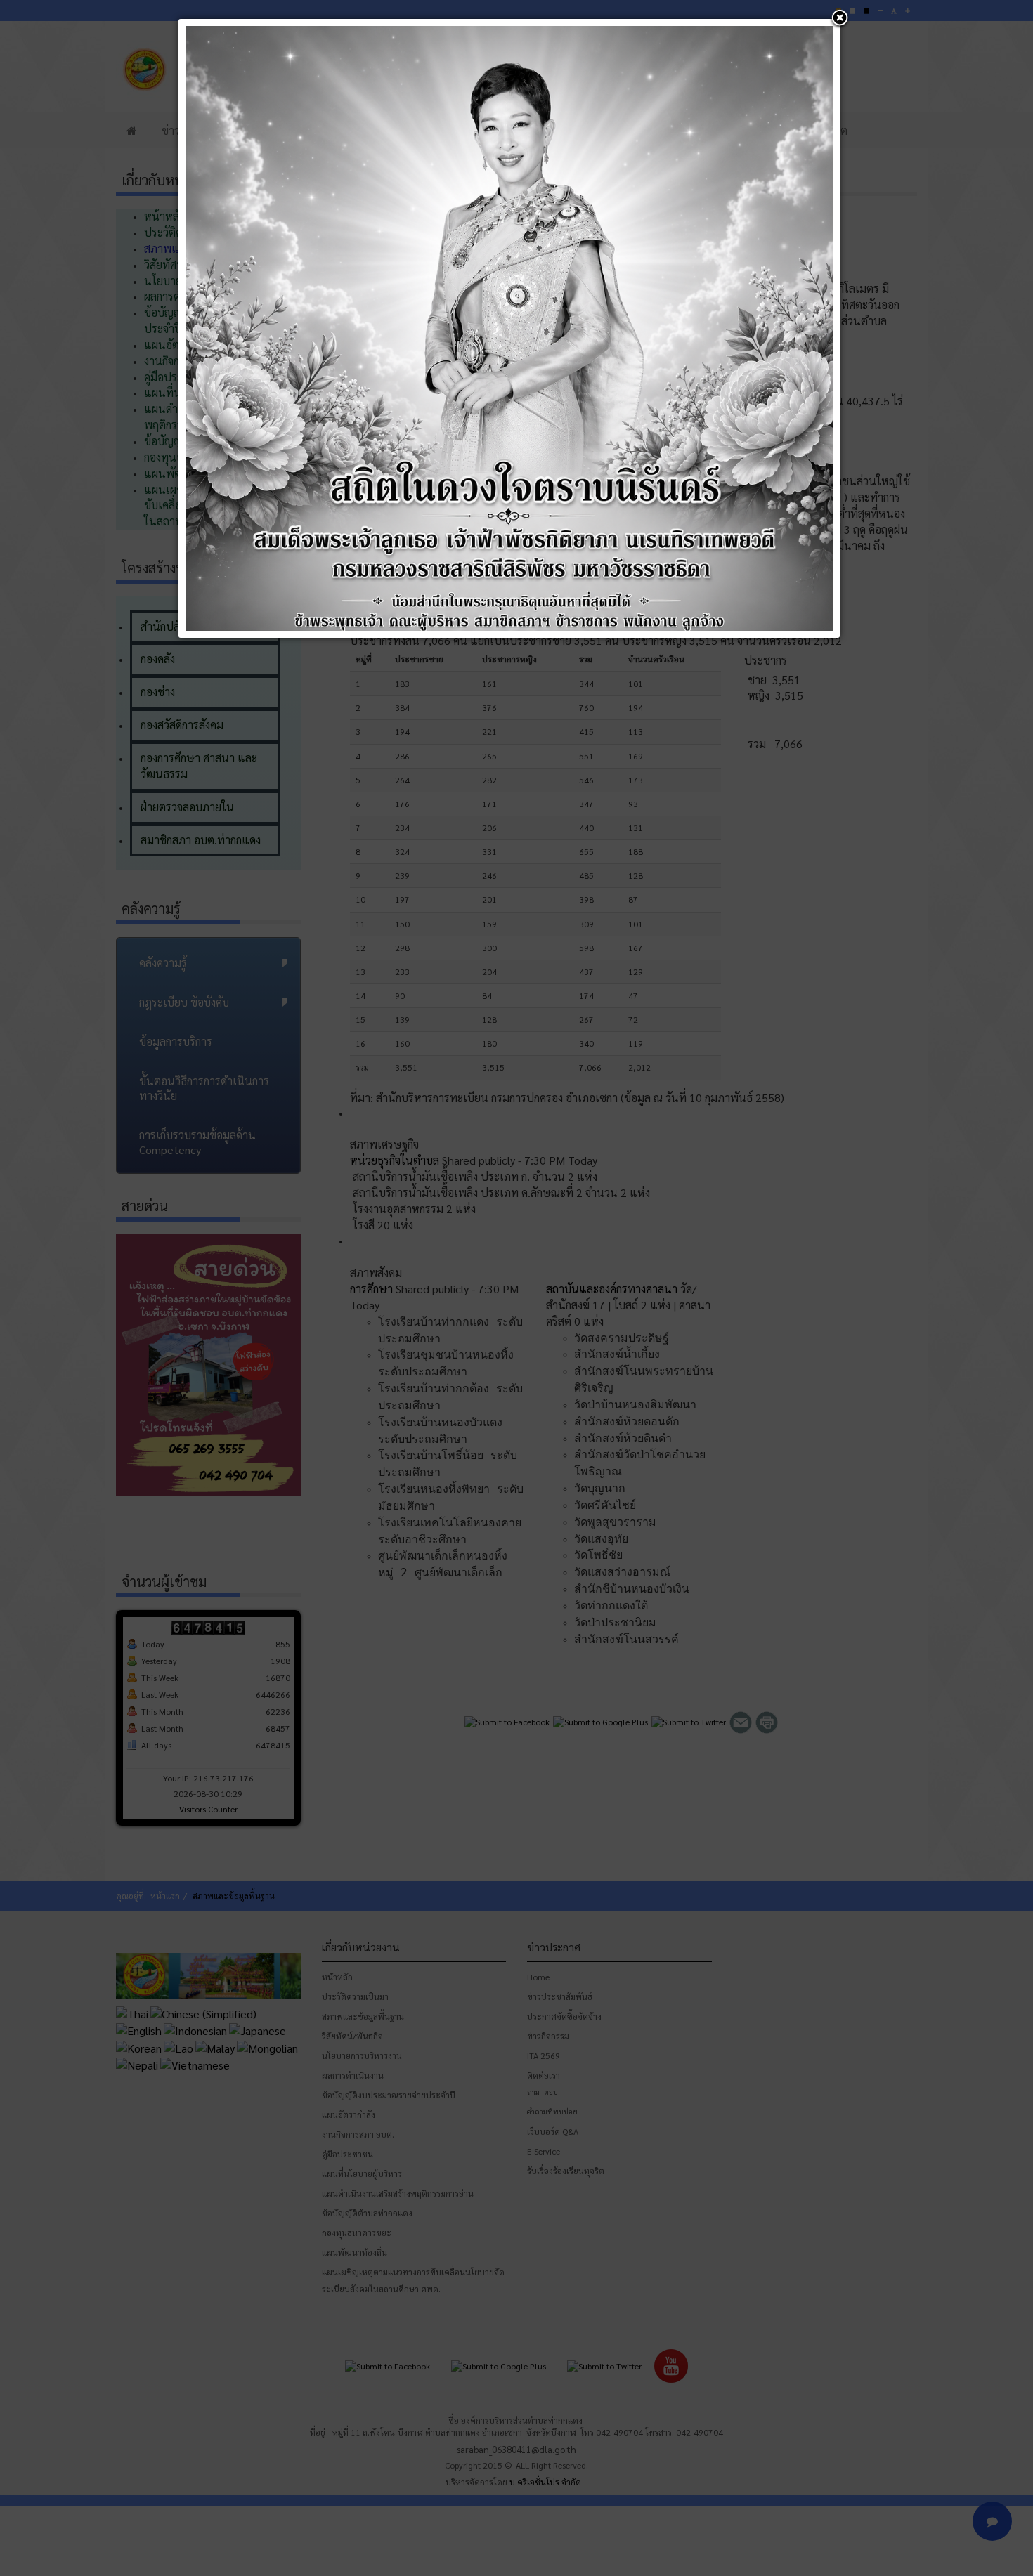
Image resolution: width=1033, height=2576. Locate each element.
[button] (840, 19)
